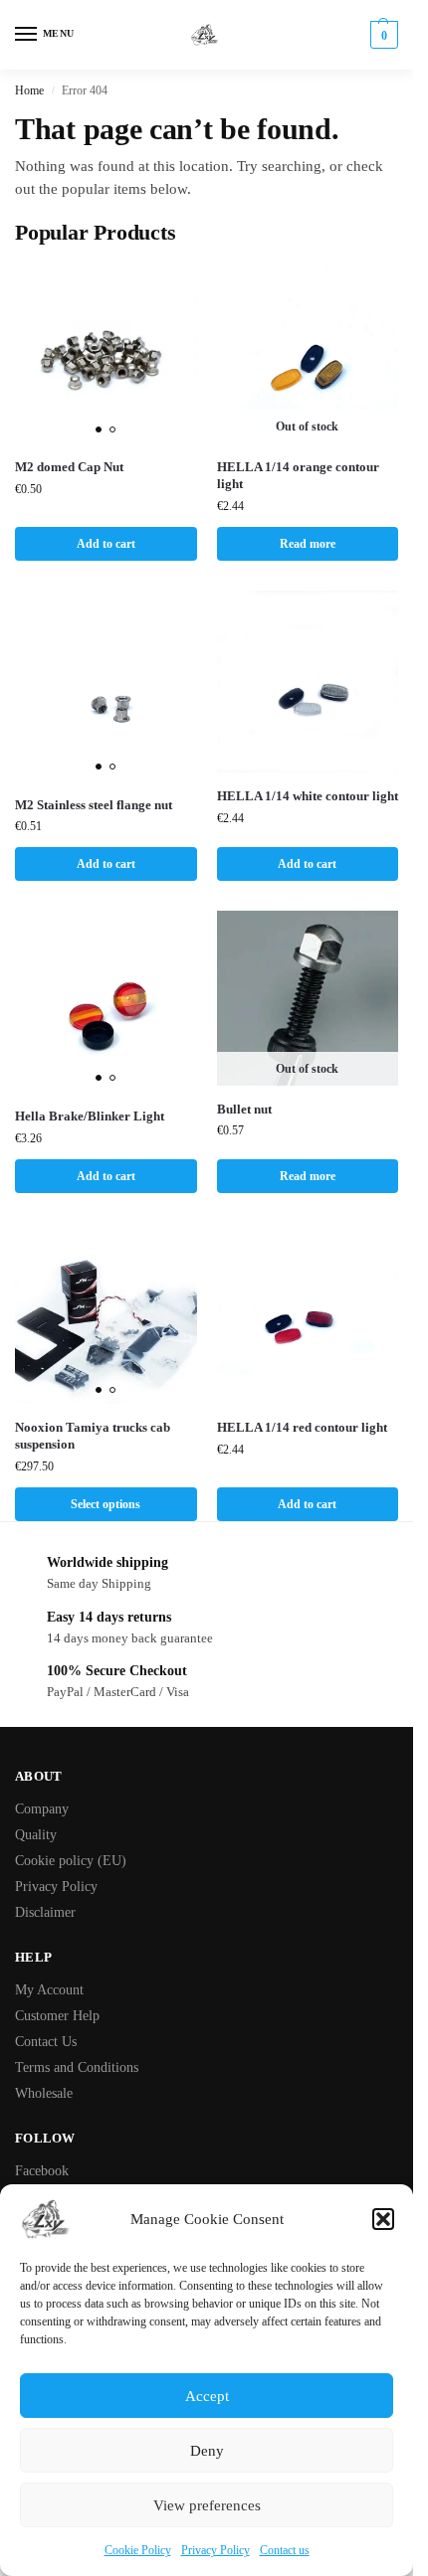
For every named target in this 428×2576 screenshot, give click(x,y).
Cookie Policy (138, 2550)
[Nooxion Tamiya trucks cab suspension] (106, 1314)
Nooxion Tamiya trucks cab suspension (93, 1436)
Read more (308, 544)
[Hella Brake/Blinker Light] (106, 1002)
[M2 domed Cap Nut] (106, 353)
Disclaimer (45, 1912)
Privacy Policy (215, 2550)
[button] (383, 2219)
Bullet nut (244, 1109)
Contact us (285, 2550)
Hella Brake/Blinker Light (90, 1116)
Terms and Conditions (77, 2067)
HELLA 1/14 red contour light (302, 1427)
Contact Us (46, 2042)
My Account (49, 1990)
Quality (36, 1835)
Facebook (42, 2171)
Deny (207, 2451)
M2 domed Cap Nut (69, 467)
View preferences (207, 2505)
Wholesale (44, 2093)
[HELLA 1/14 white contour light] (308, 682)
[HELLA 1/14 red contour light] (308, 1314)
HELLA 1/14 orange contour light (298, 475)
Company (42, 1809)
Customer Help (57, 2016)
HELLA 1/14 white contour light (308, 796)
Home (29, 90)
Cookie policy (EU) (71, 1861)
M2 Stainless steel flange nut (94, 805)
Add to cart (106, 544)
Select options (106, 1504)
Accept (207, 2396)
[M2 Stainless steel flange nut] (106, 686)
